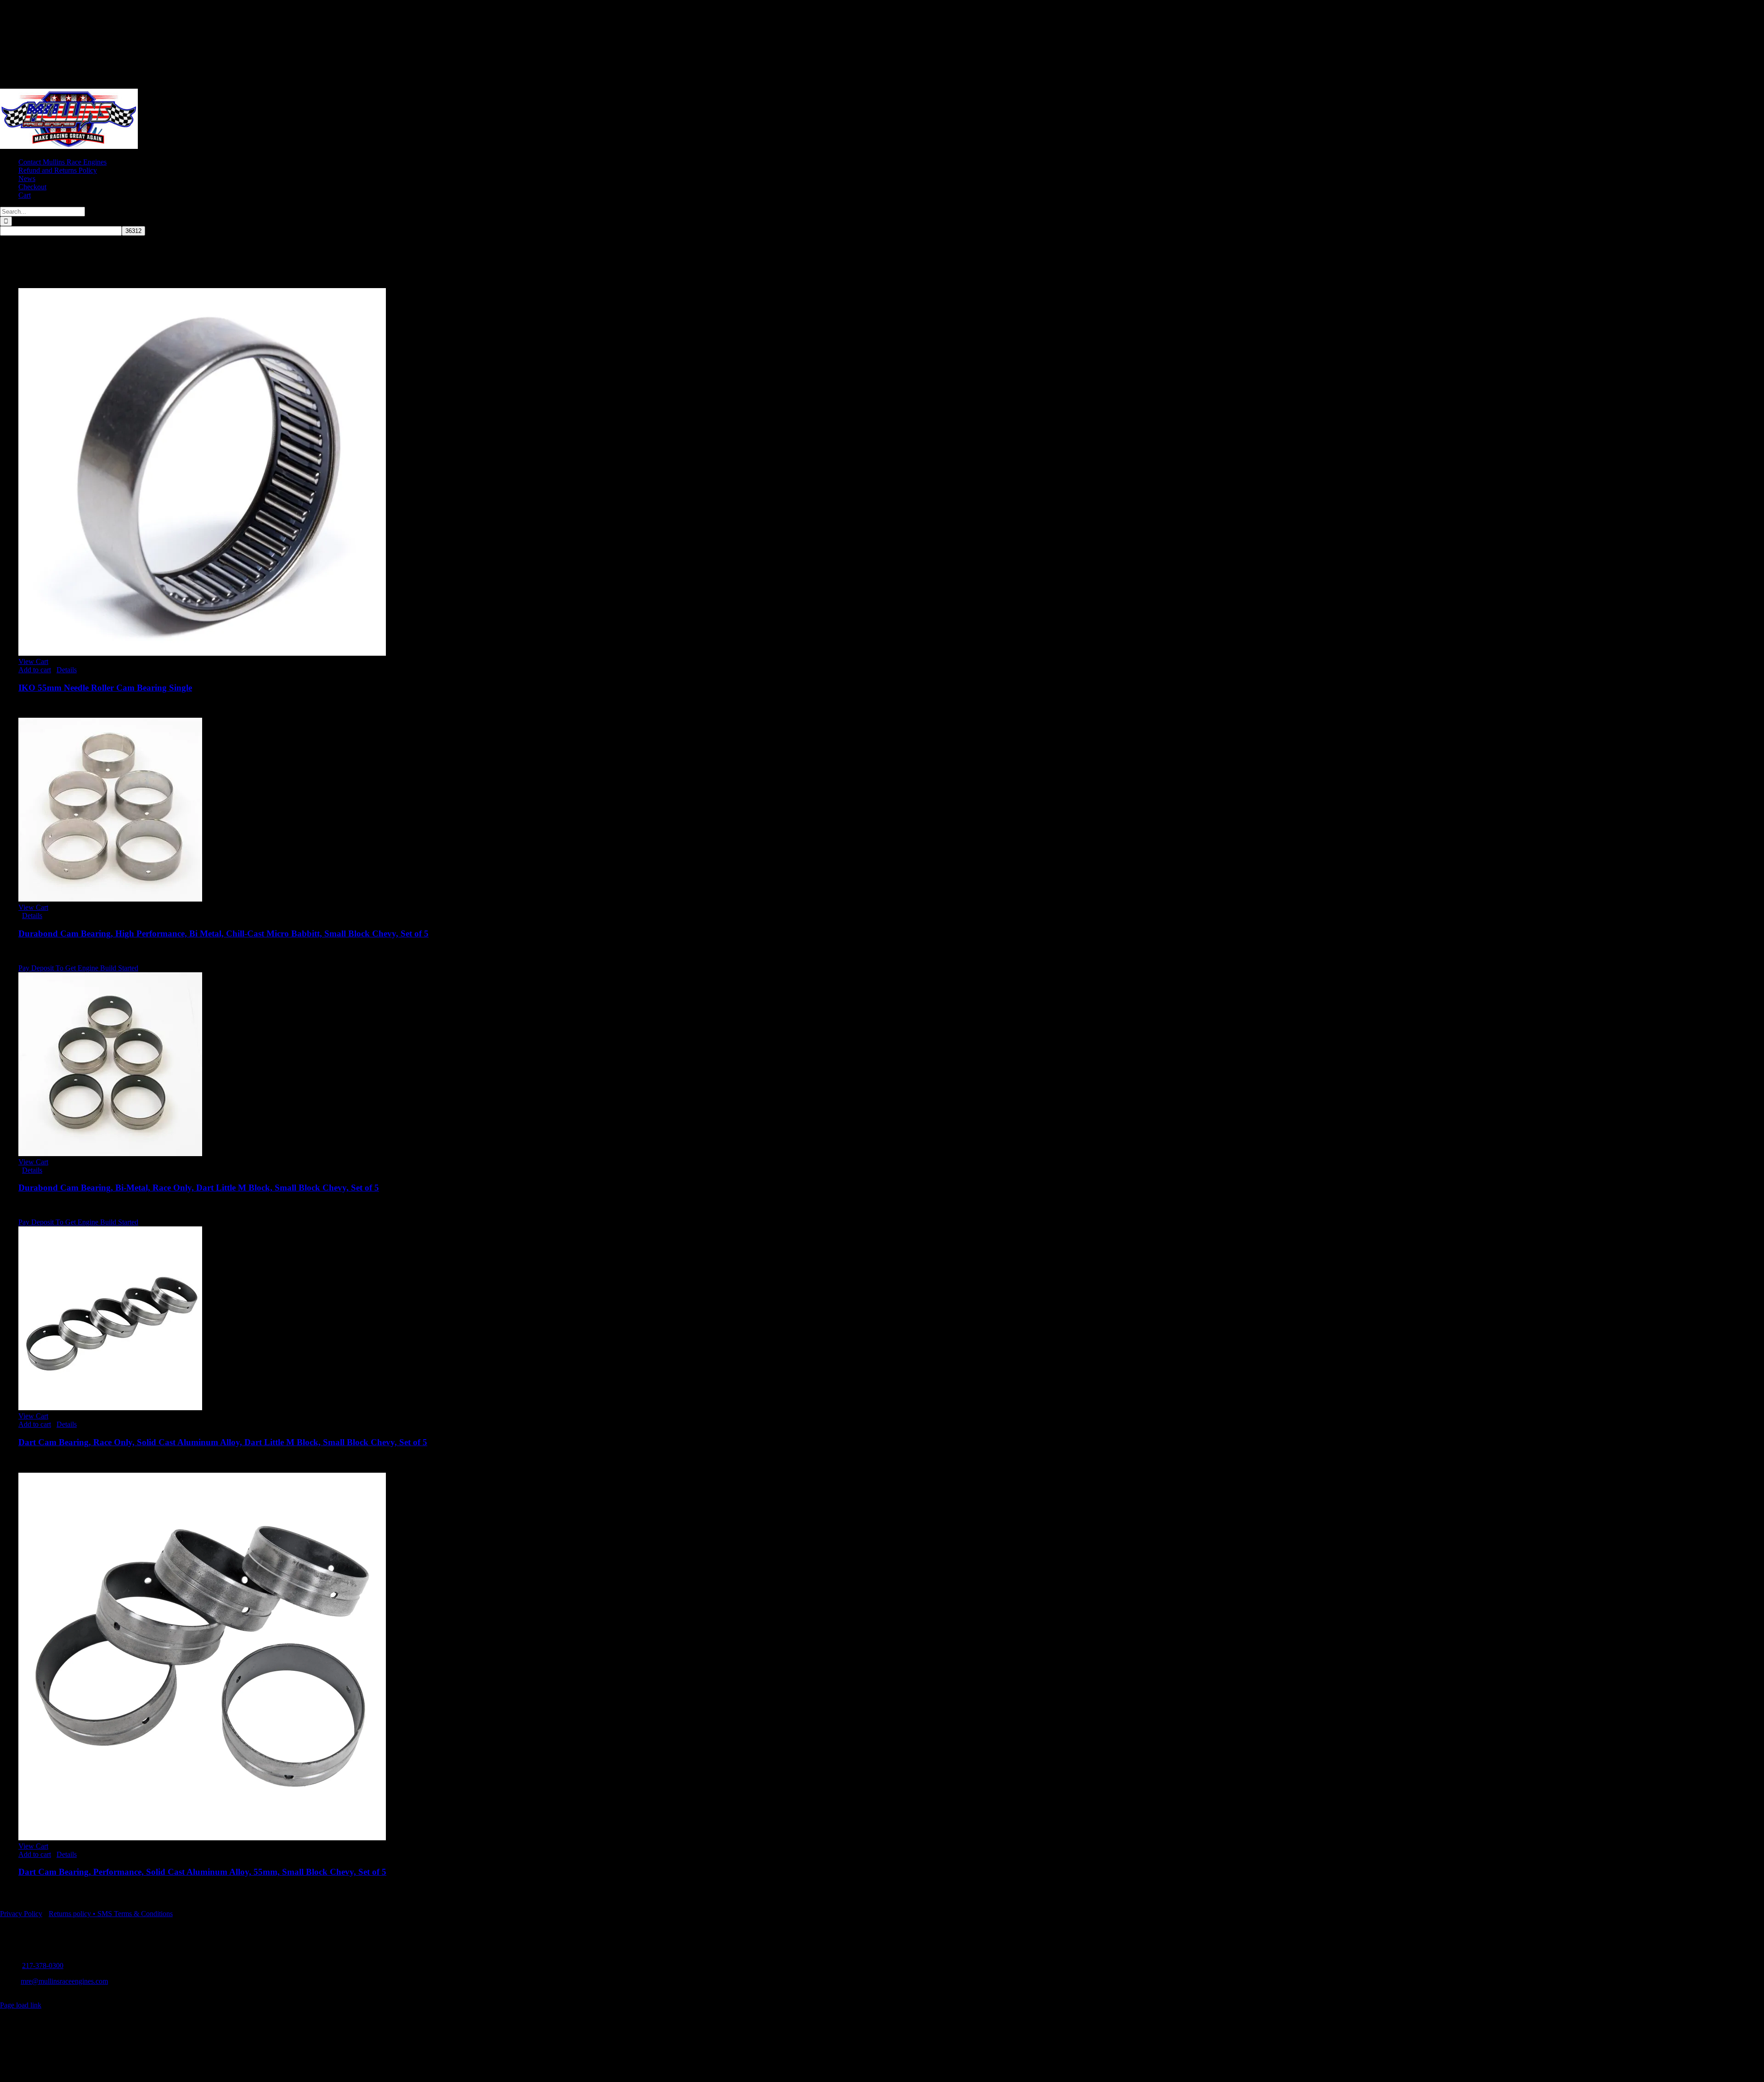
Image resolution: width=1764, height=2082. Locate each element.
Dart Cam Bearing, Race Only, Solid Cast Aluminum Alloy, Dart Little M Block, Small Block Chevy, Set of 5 (223, 1442)
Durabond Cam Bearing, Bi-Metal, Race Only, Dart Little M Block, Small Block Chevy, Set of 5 (199, 1188)
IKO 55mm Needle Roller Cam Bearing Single (105, 688)
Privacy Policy (21, 1914)
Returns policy (70, 1914)
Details (67, 670)
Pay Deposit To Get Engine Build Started (78, 968)
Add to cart (35, 670)
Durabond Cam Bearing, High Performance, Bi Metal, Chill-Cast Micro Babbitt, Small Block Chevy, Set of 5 (223, 933)
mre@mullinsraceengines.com (64, 1981)
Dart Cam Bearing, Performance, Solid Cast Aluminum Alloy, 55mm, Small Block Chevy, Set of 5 (202, 1872)
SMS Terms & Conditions (135, 1914)
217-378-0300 (43, 1966)
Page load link (21, 2005)
